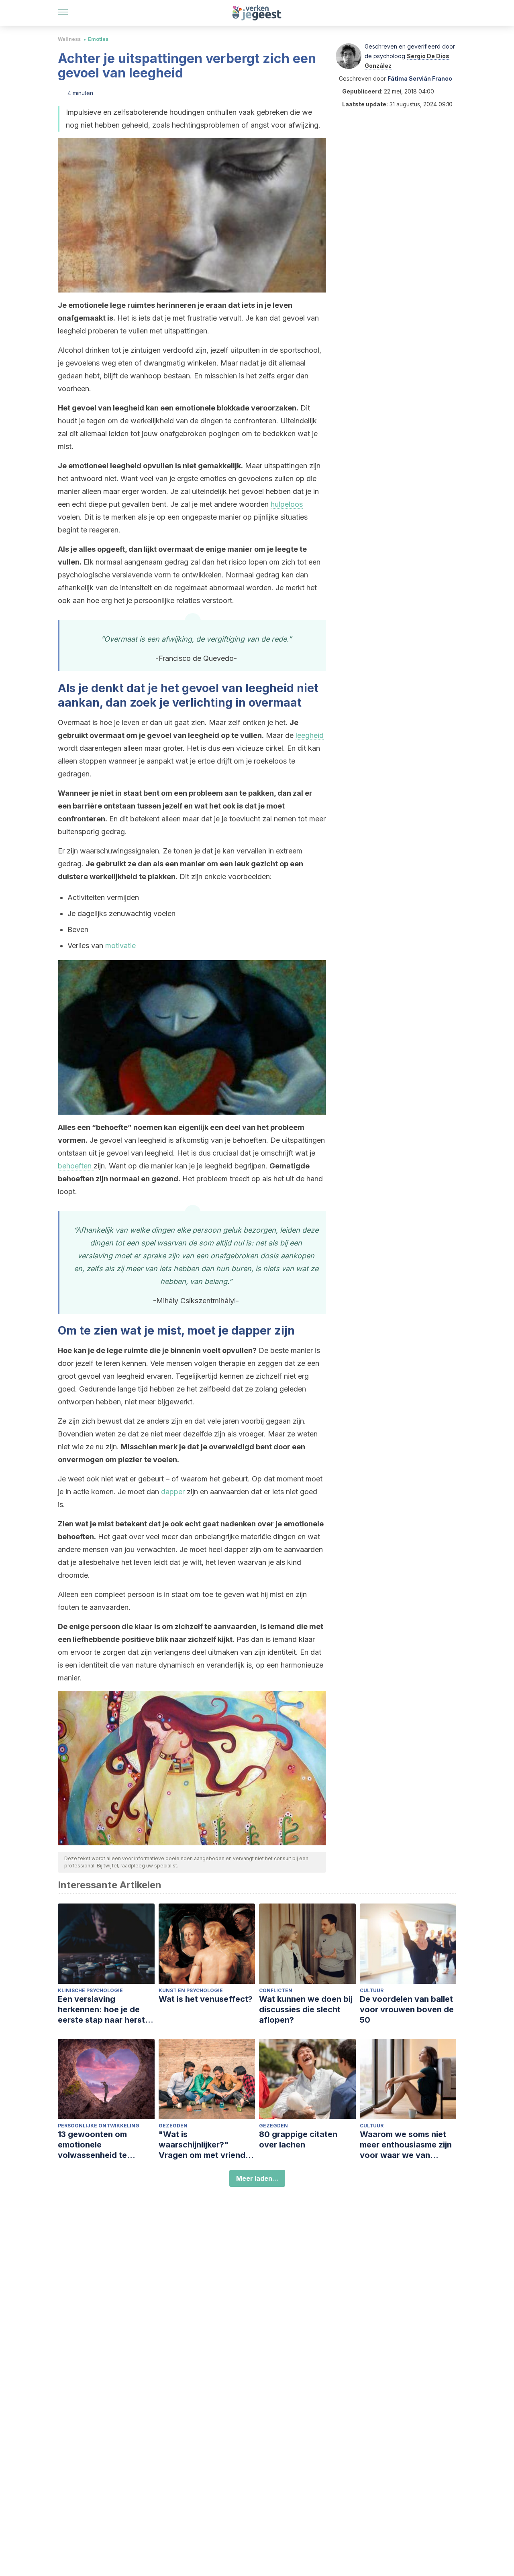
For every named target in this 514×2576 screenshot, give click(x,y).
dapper (173, 1492)
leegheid (310, 735)
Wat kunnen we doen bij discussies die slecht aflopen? (306, 2009)
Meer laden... (257, 2178)
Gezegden (173, 2126)
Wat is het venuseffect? (206, 1999)
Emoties (98, 39)
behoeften (76, 1166)
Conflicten (276, 1990)
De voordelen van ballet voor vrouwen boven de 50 (407, 2009)
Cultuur (372, 1990)
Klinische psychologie (90, 1990)
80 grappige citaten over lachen (298, 2139)
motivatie (120, 946)
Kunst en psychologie (191, 1990)
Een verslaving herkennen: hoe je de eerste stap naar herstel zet (105, 2010)
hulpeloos (287, 504)
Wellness (69, 39)
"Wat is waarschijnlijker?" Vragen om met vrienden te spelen (207, 2145)
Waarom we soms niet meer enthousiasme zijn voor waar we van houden (406, 2145)
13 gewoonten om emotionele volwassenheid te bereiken (92, 2145)
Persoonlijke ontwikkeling (99, 2126)
